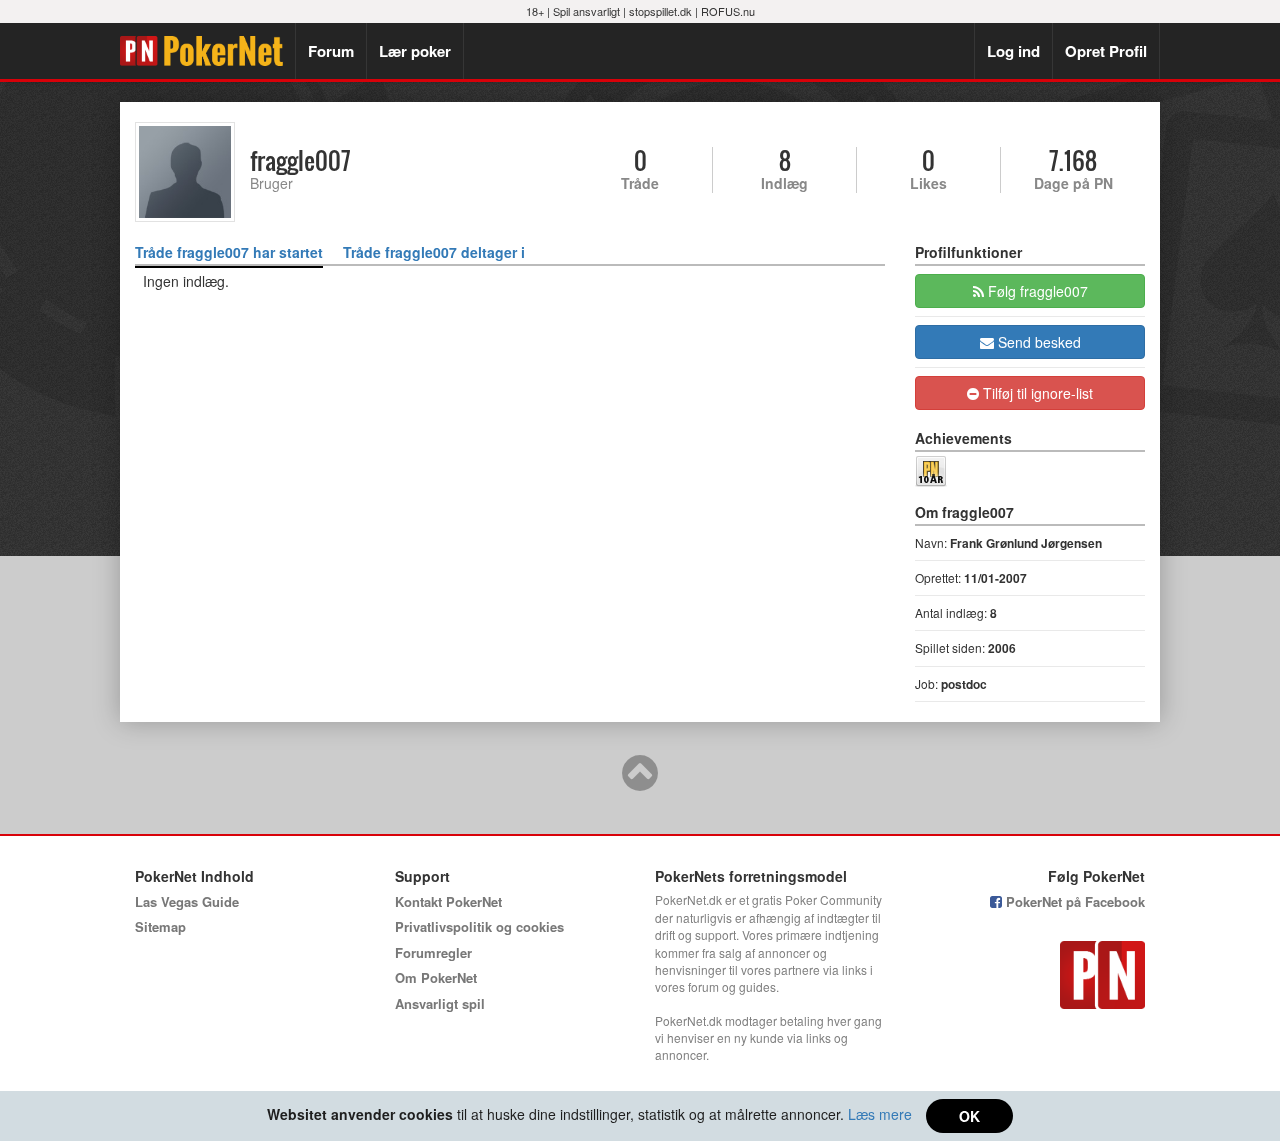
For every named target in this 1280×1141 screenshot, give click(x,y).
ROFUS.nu (728, 11)
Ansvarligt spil (440, 1003)
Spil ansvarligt (586, 11)
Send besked (1037, 342)
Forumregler (433, 952)
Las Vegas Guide (187, 901)
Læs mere (880, 1114)
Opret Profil (1106, 51)
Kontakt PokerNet (448, 901)
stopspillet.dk (660, 11)
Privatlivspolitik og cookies (479, 926)
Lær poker (415, 51)
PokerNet (207, 51)
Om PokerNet (436, 977)
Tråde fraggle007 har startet (229, 252)
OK (969, 1116)
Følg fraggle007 (1036, 291)
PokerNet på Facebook (1073, 901)
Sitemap (160, 926)
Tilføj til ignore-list (1036, 393)
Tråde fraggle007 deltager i (434, 252)
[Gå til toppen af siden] (640, 782)
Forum (331, 51)
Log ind (1013, 51)
